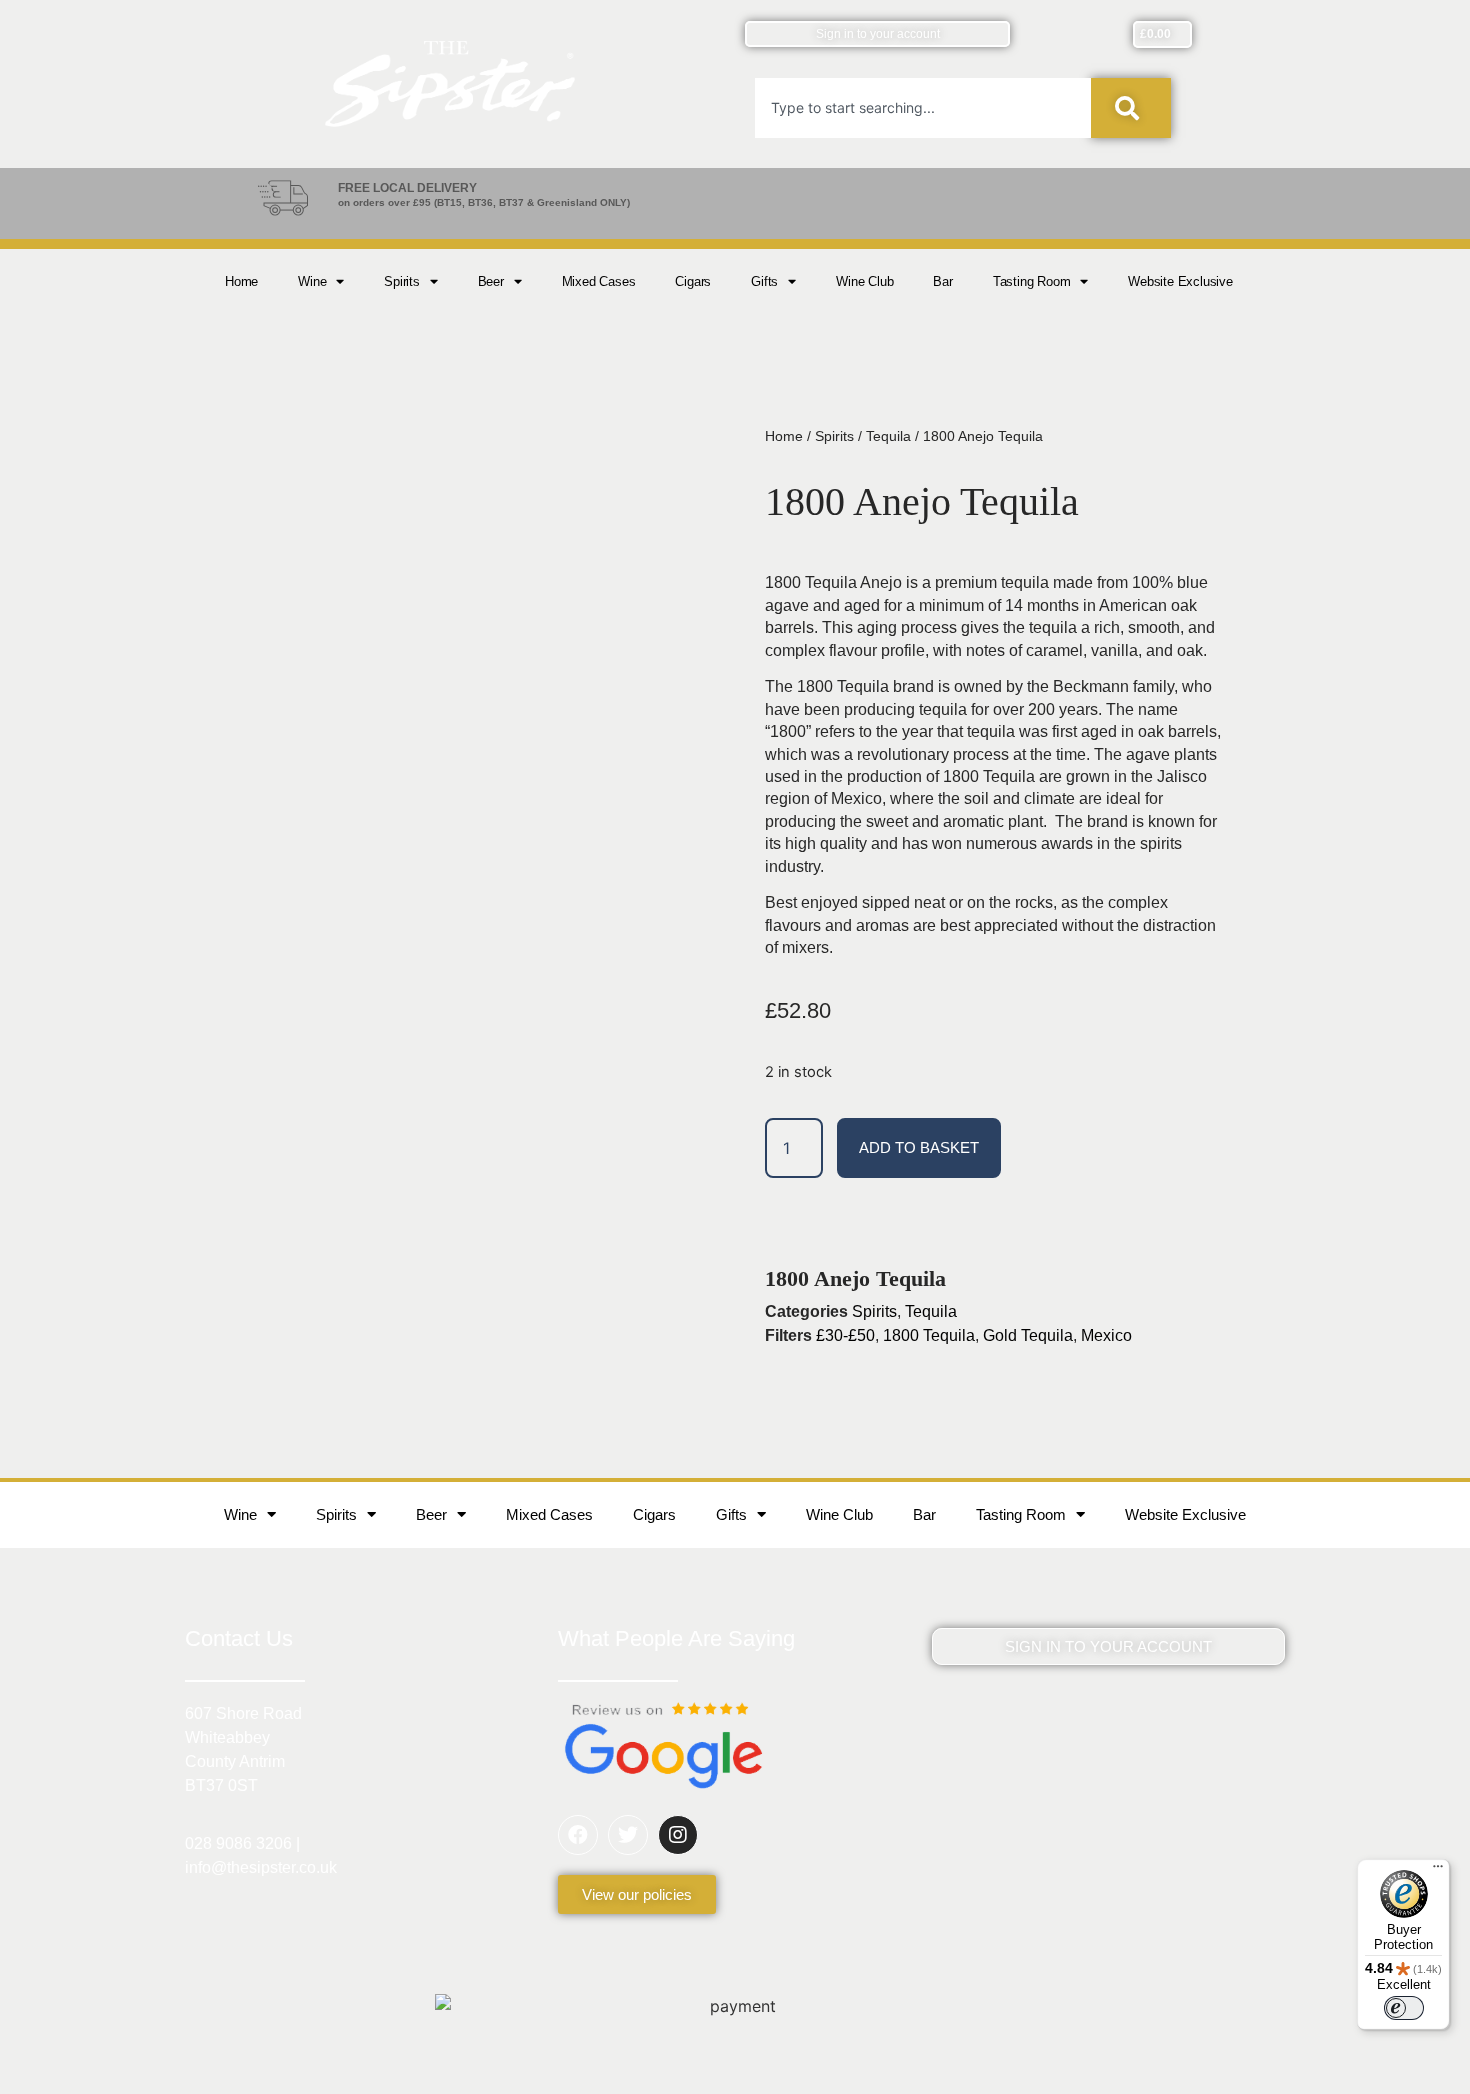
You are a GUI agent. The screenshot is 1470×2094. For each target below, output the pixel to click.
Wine (312, 281)
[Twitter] (628, 1835)
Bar (942, 281)
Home (241, 281)
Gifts (764, 281)
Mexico (1106, 1335)
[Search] (1131, 108)
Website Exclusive (1180, 281)
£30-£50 (845, 1335)
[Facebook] (578, 1835)
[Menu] (1438, 1871)
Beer (491, 281)
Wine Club (864, 281)
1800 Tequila (929, 1335)
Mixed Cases (599, 281)
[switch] (1404, 2008)
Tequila (888, 436)
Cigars (693, 281)
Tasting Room (1032, 281)
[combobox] (923, 108)
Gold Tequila (1028, 1335)
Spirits (402, 281)
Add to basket (919, 1147)
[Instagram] (678, 1835)
